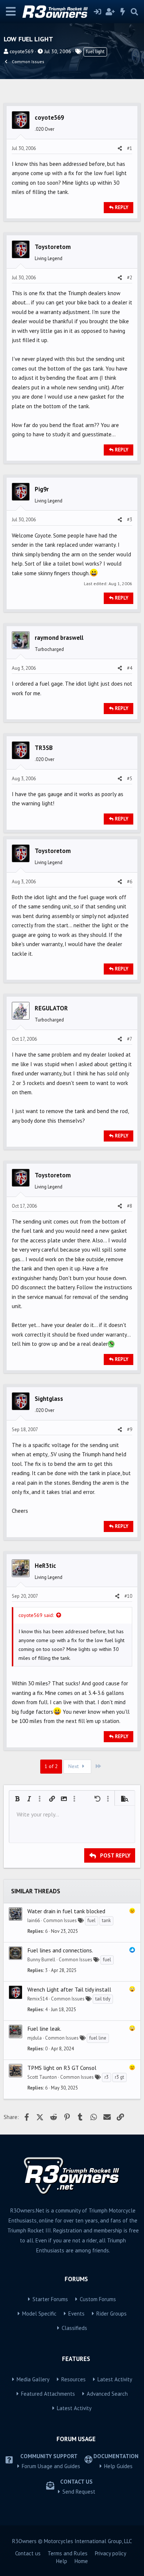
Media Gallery (33, 2379)
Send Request (79, 2492)
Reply (122, 207)
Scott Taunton (42, 2077)
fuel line (98, 2038)
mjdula (35, 2038)
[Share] (120, 149)
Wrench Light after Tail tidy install (69, 1989)
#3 (130, 520)
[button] (17, 1799)
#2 (130, 278)
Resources (73, 2379)
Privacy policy (111, 2553)
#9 (130, 1429)
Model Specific (39, 2314)
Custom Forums (98, 2299)
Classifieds (74, 2328)
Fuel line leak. (44, 2029)
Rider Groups (112, 2314)
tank (106, 1920)
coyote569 (22, 51)
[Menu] (11, 12)
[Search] (134, 12)
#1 (130, 148)
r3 (107, 2077)
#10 (128, 1596)
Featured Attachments (48, 2394)
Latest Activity (115, 2379)
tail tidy (103, 1999)
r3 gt (119, 2077)
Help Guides (118, 2466)
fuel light (95, 52)
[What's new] (123, 12)
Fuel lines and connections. (60, 1950)
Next (74, 1766)
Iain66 (34, 1920)
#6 (130, 882)
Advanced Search (107, 2394)
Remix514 (37, 1999)
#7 (130, 1039)
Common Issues (60, 1920)
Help (62, 2561)
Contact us (28, 2553)
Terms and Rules (68, 2553)
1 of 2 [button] (51, 1766)
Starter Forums (50, 2299)
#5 (130, 779)
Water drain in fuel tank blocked (66, 1911)
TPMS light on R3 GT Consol (62, 2068)
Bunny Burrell (41, 1960)
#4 (130, 668)
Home (81, 2561)
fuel (92, 1920)
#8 (130, 1206)
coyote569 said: (36, 1615)
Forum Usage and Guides (51, 2466)
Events (76, 2314)
